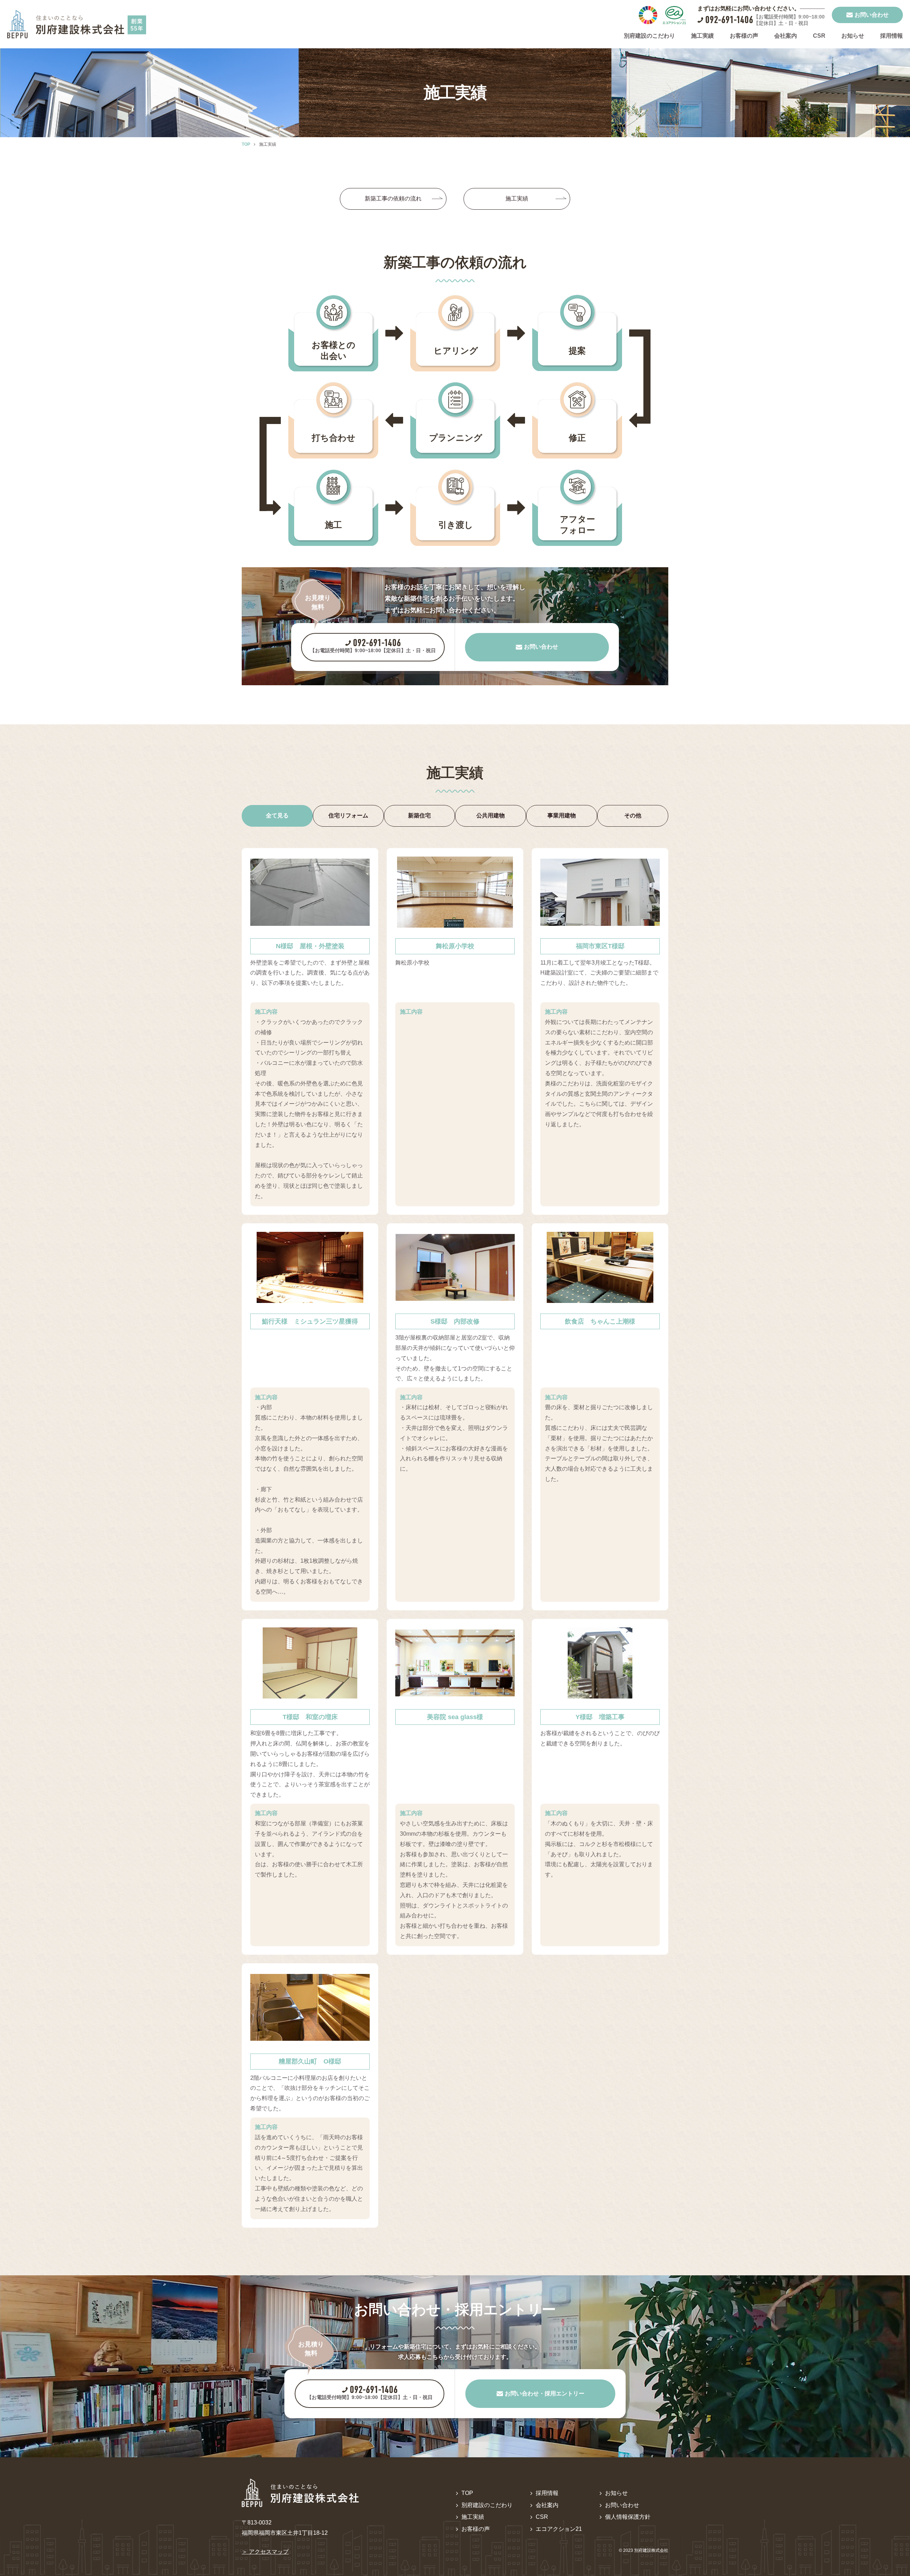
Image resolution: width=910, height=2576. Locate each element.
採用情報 (892, 36)
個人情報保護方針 (628, 2517)
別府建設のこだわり (649, 36)
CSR (819, 36)
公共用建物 (491, 815)
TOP (467, 2493)
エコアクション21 (559, 2529)
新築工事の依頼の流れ (393, 198)
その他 (633, 815)
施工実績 (702, 36)
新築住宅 (419, 815)
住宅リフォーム (348, 815)
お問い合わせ (622, 2505)
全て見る (277, 815)
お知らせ (853, 36)
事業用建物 (562, 815)
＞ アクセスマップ (265, 2552)
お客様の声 (744, 36)
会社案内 (786, 36)
